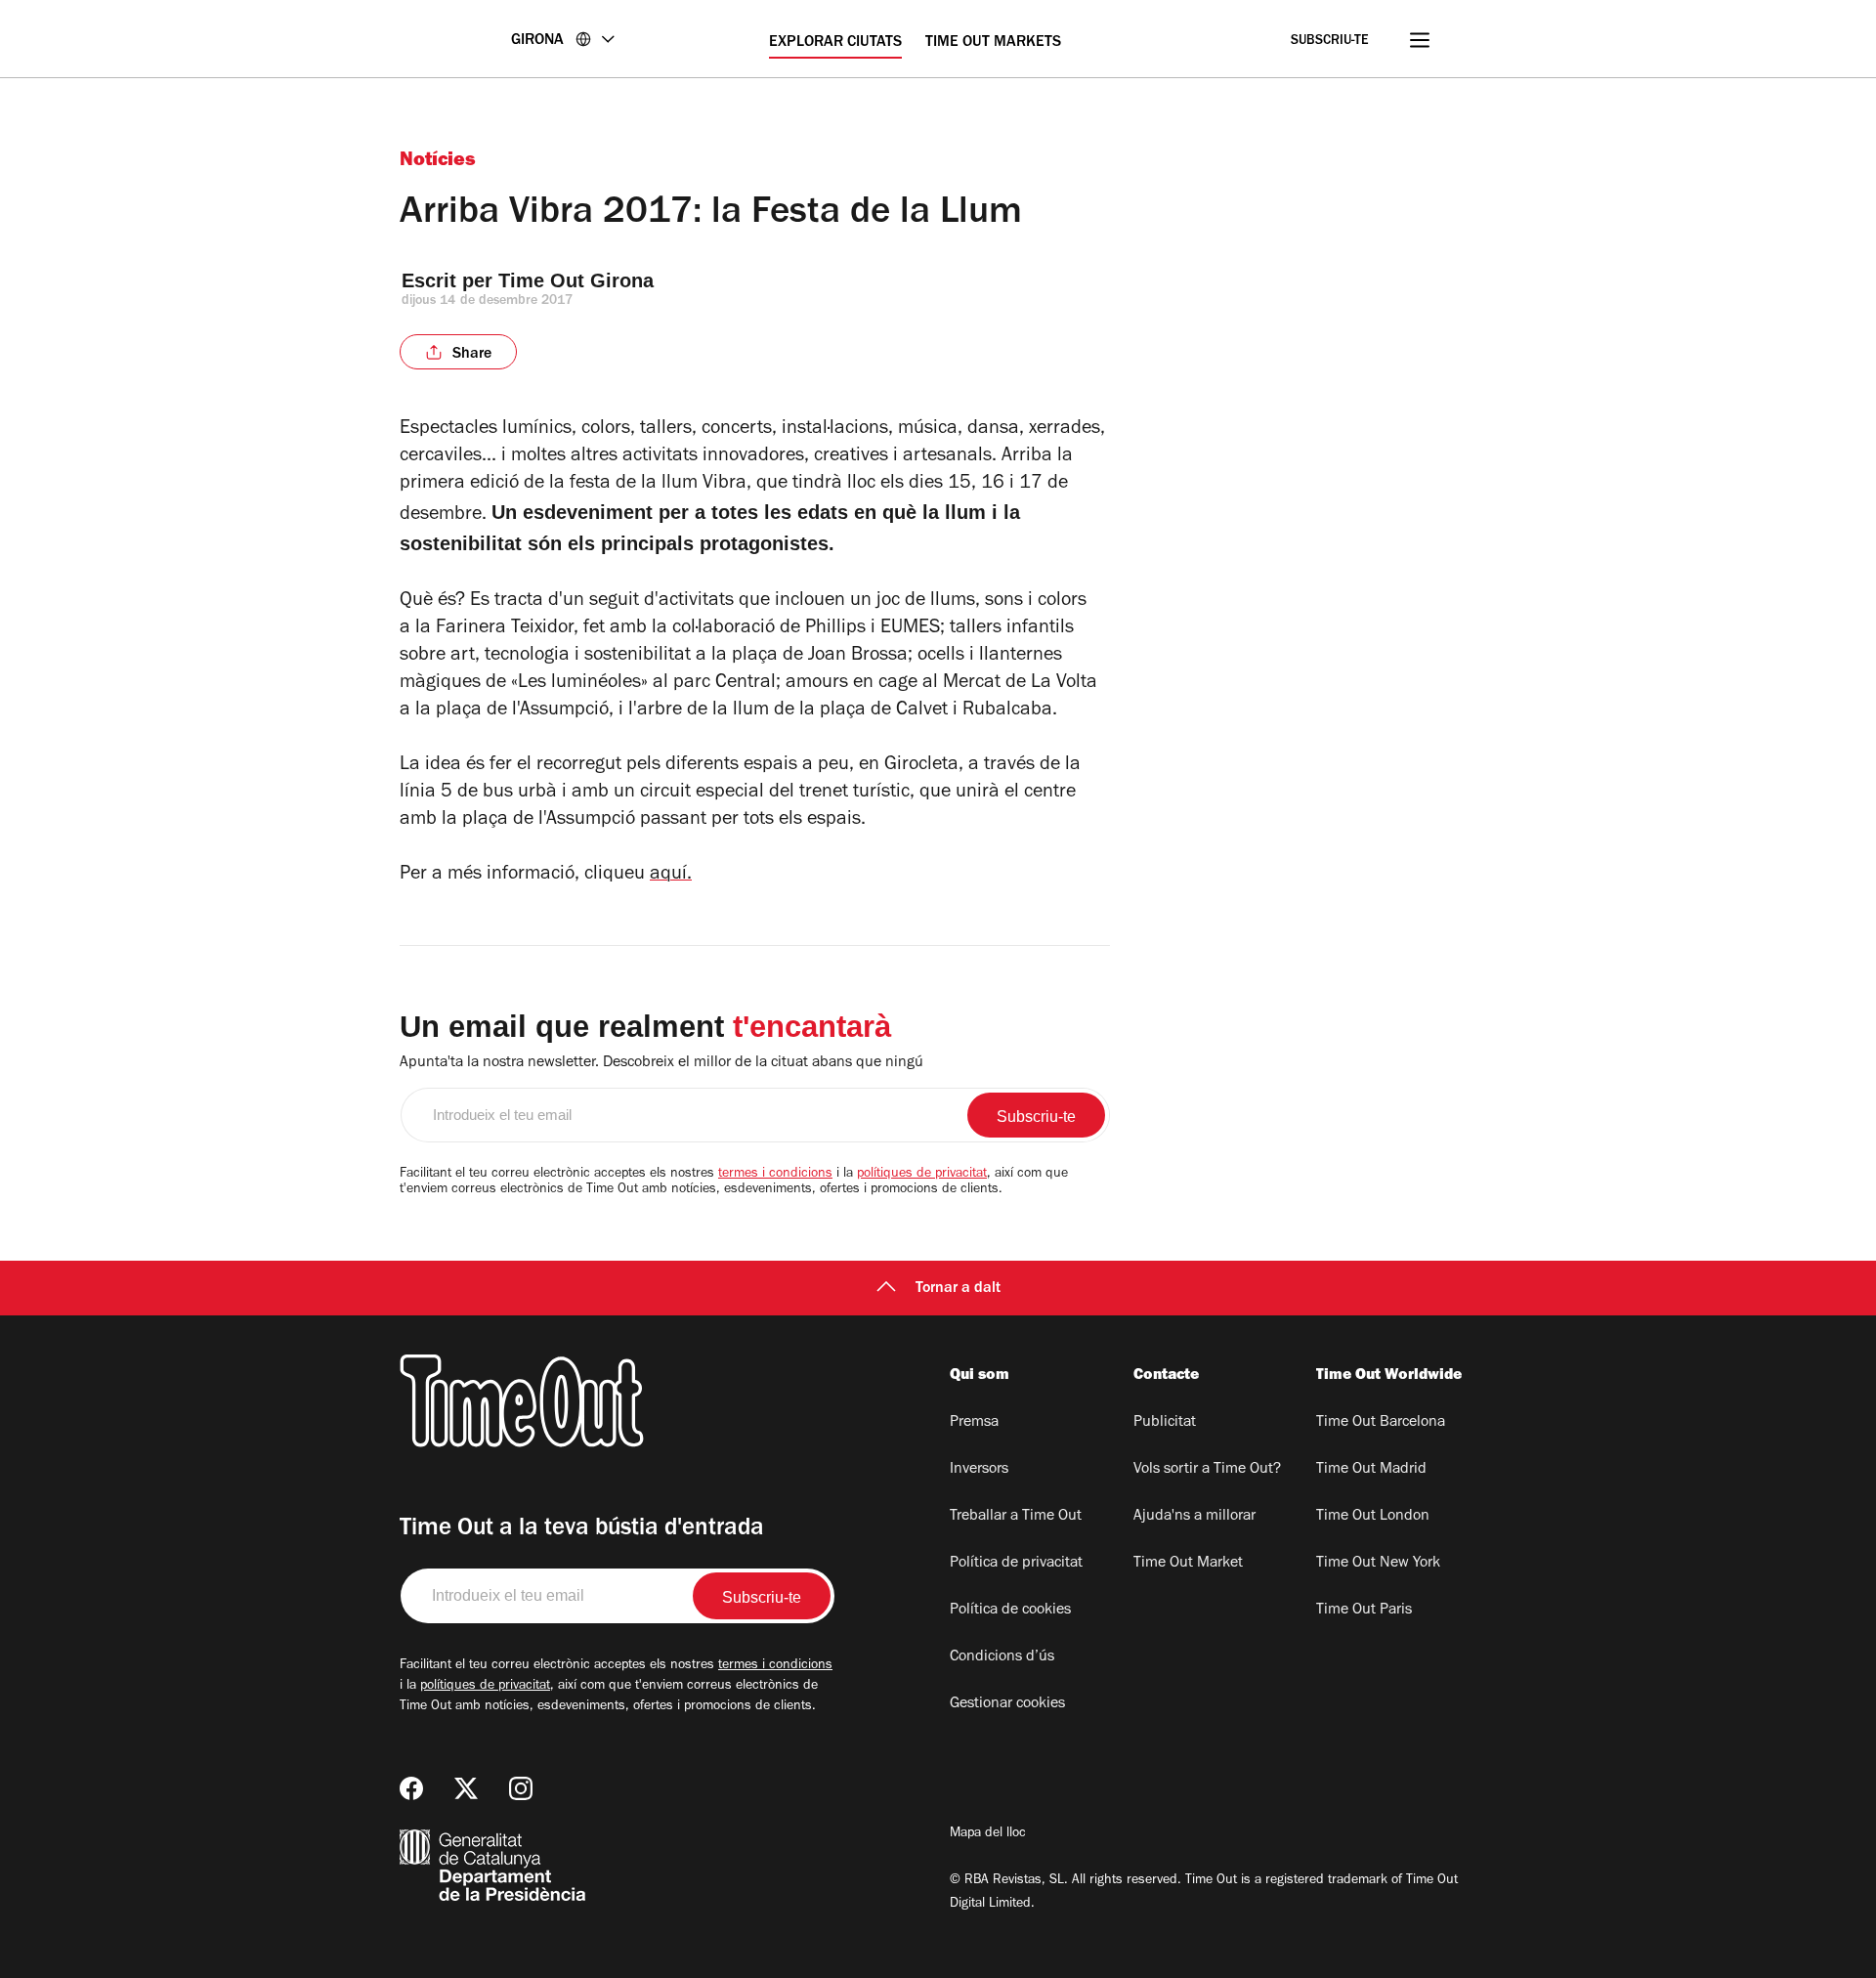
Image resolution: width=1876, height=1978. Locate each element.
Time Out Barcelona (1381, 1423)
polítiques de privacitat (922, 1175)
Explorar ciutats (835, 43)
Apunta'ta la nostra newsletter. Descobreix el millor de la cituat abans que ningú (661, 1063)
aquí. (671, 876)
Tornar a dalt (958, 1289)
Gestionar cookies (1007, 1704)
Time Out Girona (579, 280)
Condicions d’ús (1002, 1657)
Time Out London (1373, 1517)
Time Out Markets (993, 43)
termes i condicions (775, 1175)
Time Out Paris (1364, 1611)
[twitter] (466, 1788)
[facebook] (411, 1788)
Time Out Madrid (1371, 1470)
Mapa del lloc (988, 1834)
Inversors (979, 1470)
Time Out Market (1188, 1564)
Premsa (974, 1423)
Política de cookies (1010, 1611)
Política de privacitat (1016, 1564)
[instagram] (521, 1788)
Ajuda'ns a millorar (1194, 1517)
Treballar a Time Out (1016, 1517)
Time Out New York (1378, 1564)
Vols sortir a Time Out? (1207, 1470)
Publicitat (1165, 1423)
